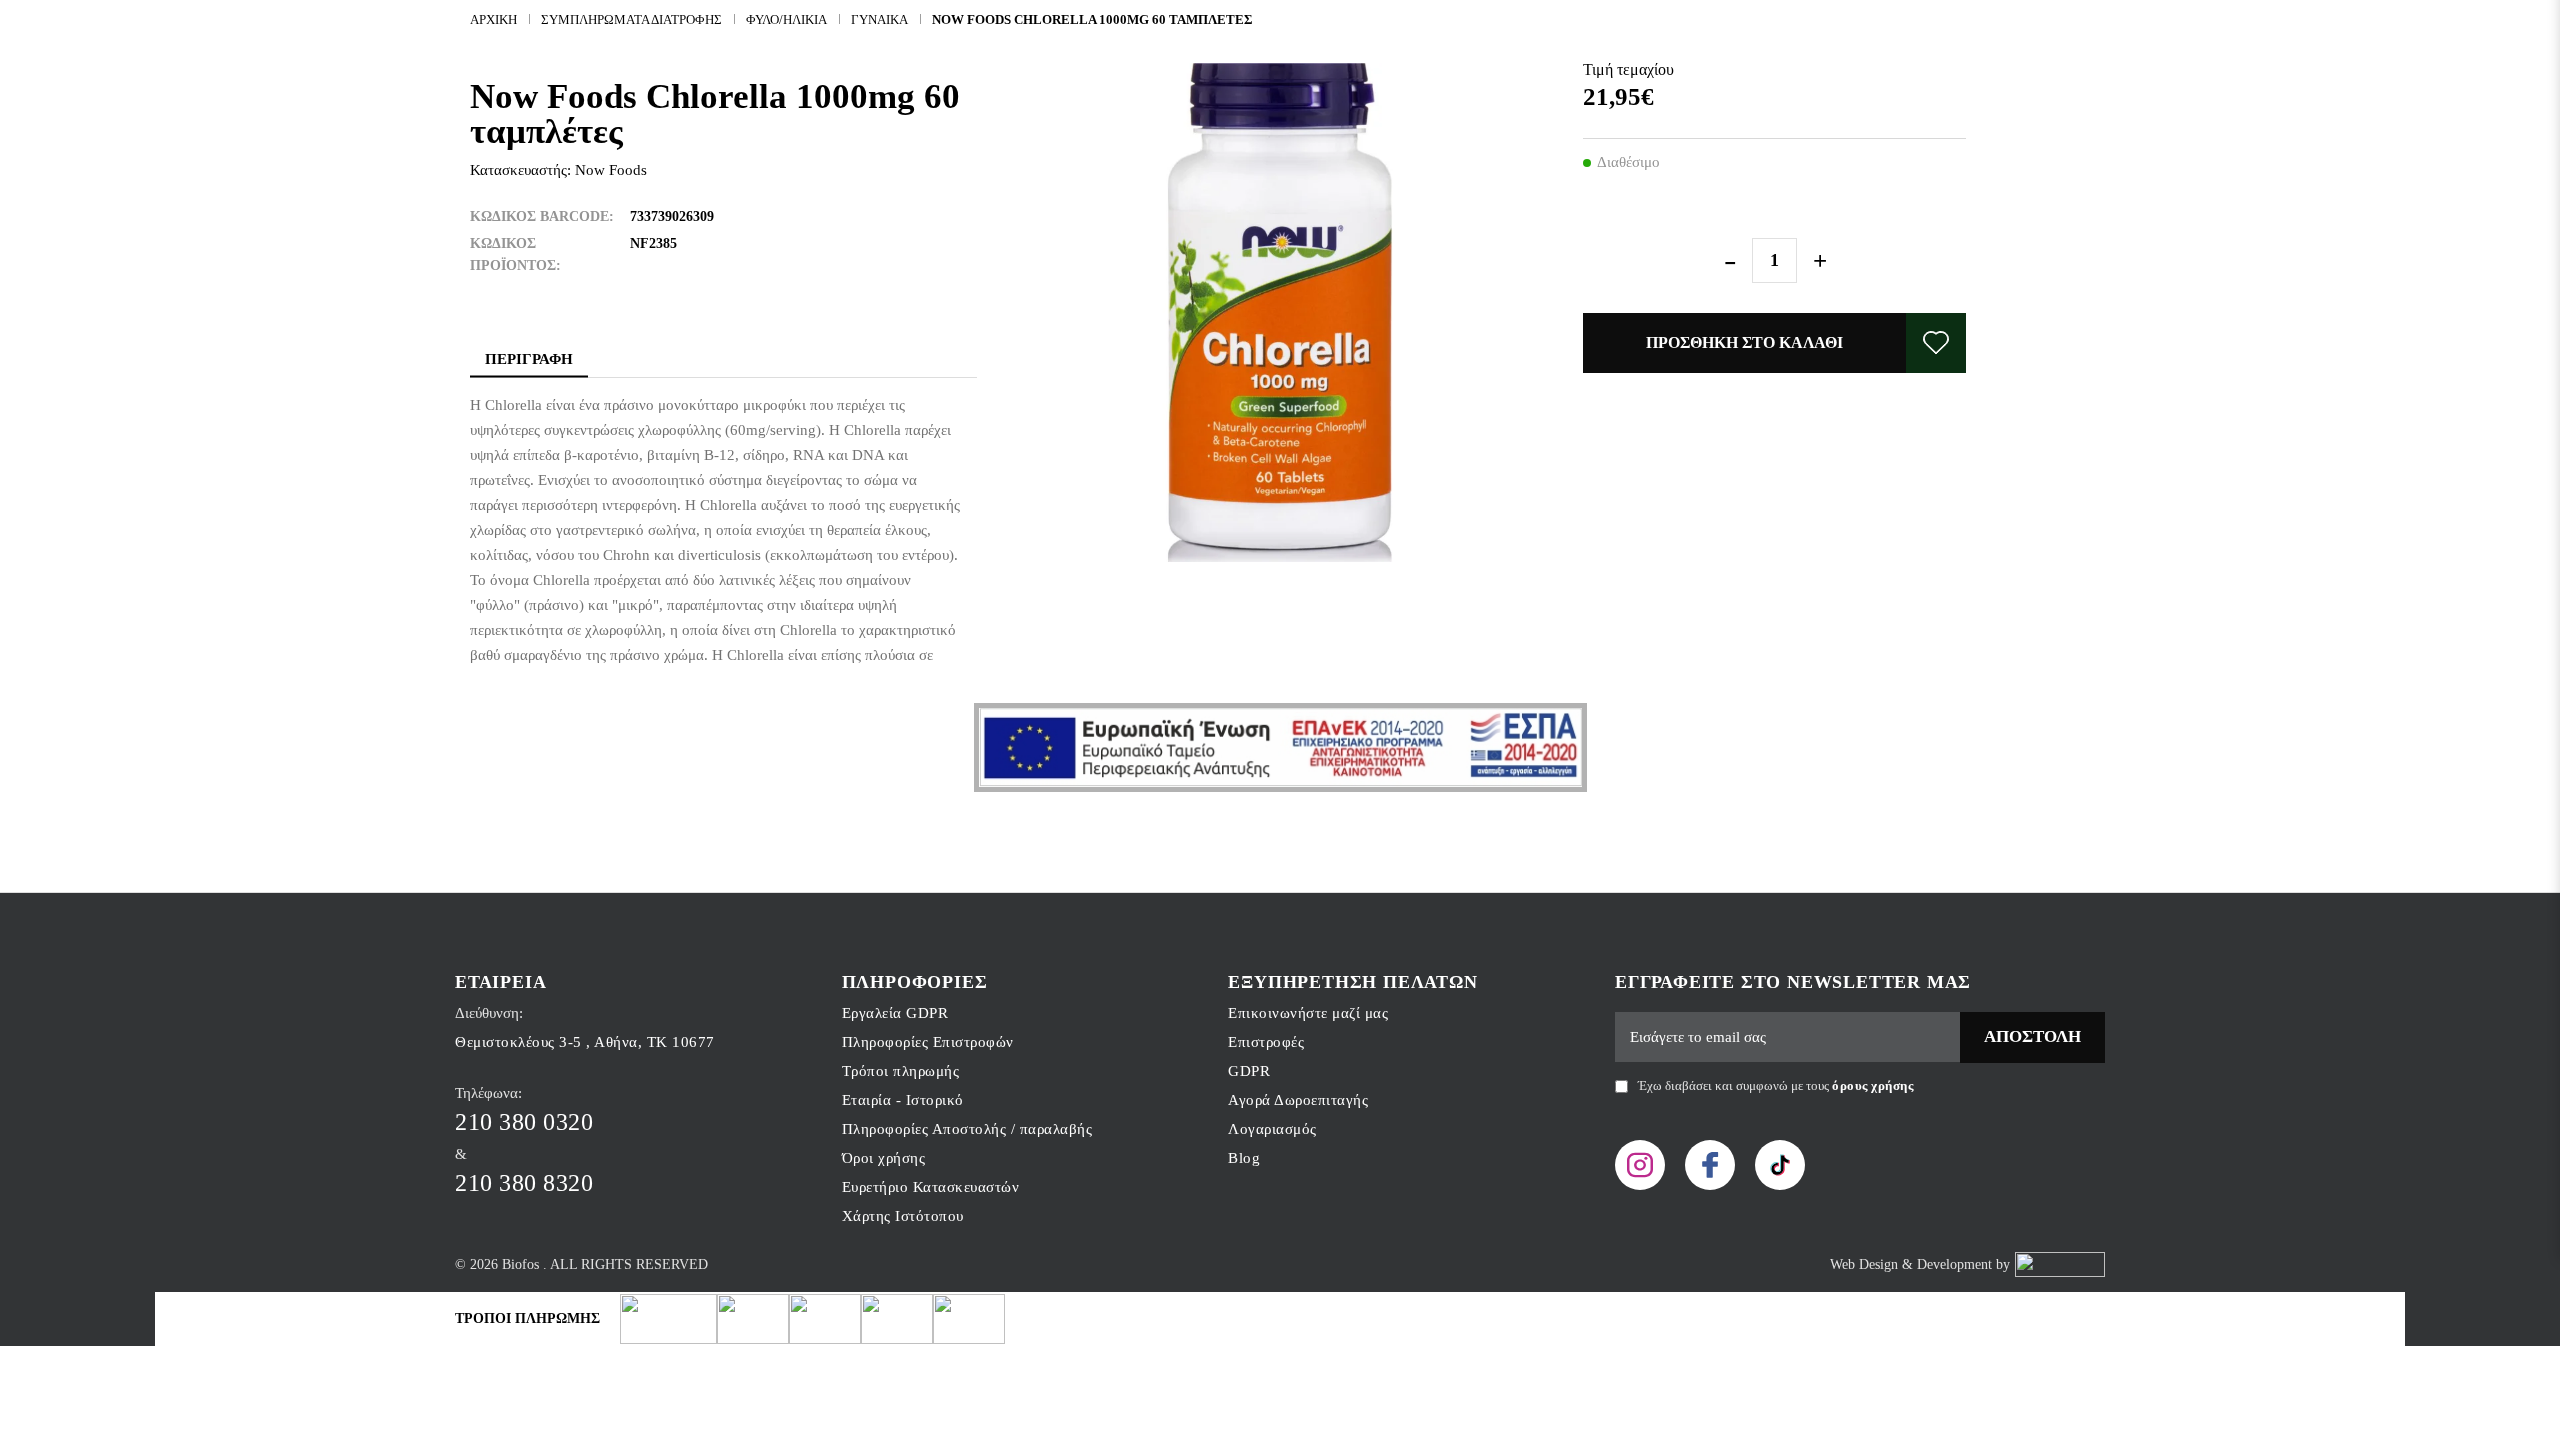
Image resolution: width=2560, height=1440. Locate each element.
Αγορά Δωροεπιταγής (1298, 1100)
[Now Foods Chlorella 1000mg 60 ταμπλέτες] (1280, 312)
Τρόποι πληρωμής (901, 1071)
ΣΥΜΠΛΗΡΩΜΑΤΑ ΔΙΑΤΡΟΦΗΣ (631, 19)
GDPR (1249, 1071)
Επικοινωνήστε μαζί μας (1308, 1013)
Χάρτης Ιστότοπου (903, 1216)
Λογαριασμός (1272, 1129)
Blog (1244, 1158)
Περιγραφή (529, 359)
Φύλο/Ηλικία (786, 19)
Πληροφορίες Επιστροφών (928, 1042)
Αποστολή (2032, 1036)
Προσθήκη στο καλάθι (1744, 342)
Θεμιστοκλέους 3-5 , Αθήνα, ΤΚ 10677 (585, 1042)
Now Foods (611, 170)
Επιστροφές (1266, 1042)
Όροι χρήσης (884, 1158)
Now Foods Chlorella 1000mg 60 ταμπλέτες (1092, 19)
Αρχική (493, 19)
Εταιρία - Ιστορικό (903, 1100)
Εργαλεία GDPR (895, 1013)
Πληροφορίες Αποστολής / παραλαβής (967, 1129)
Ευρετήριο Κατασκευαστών (931, 1187)
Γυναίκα (879, 19)
